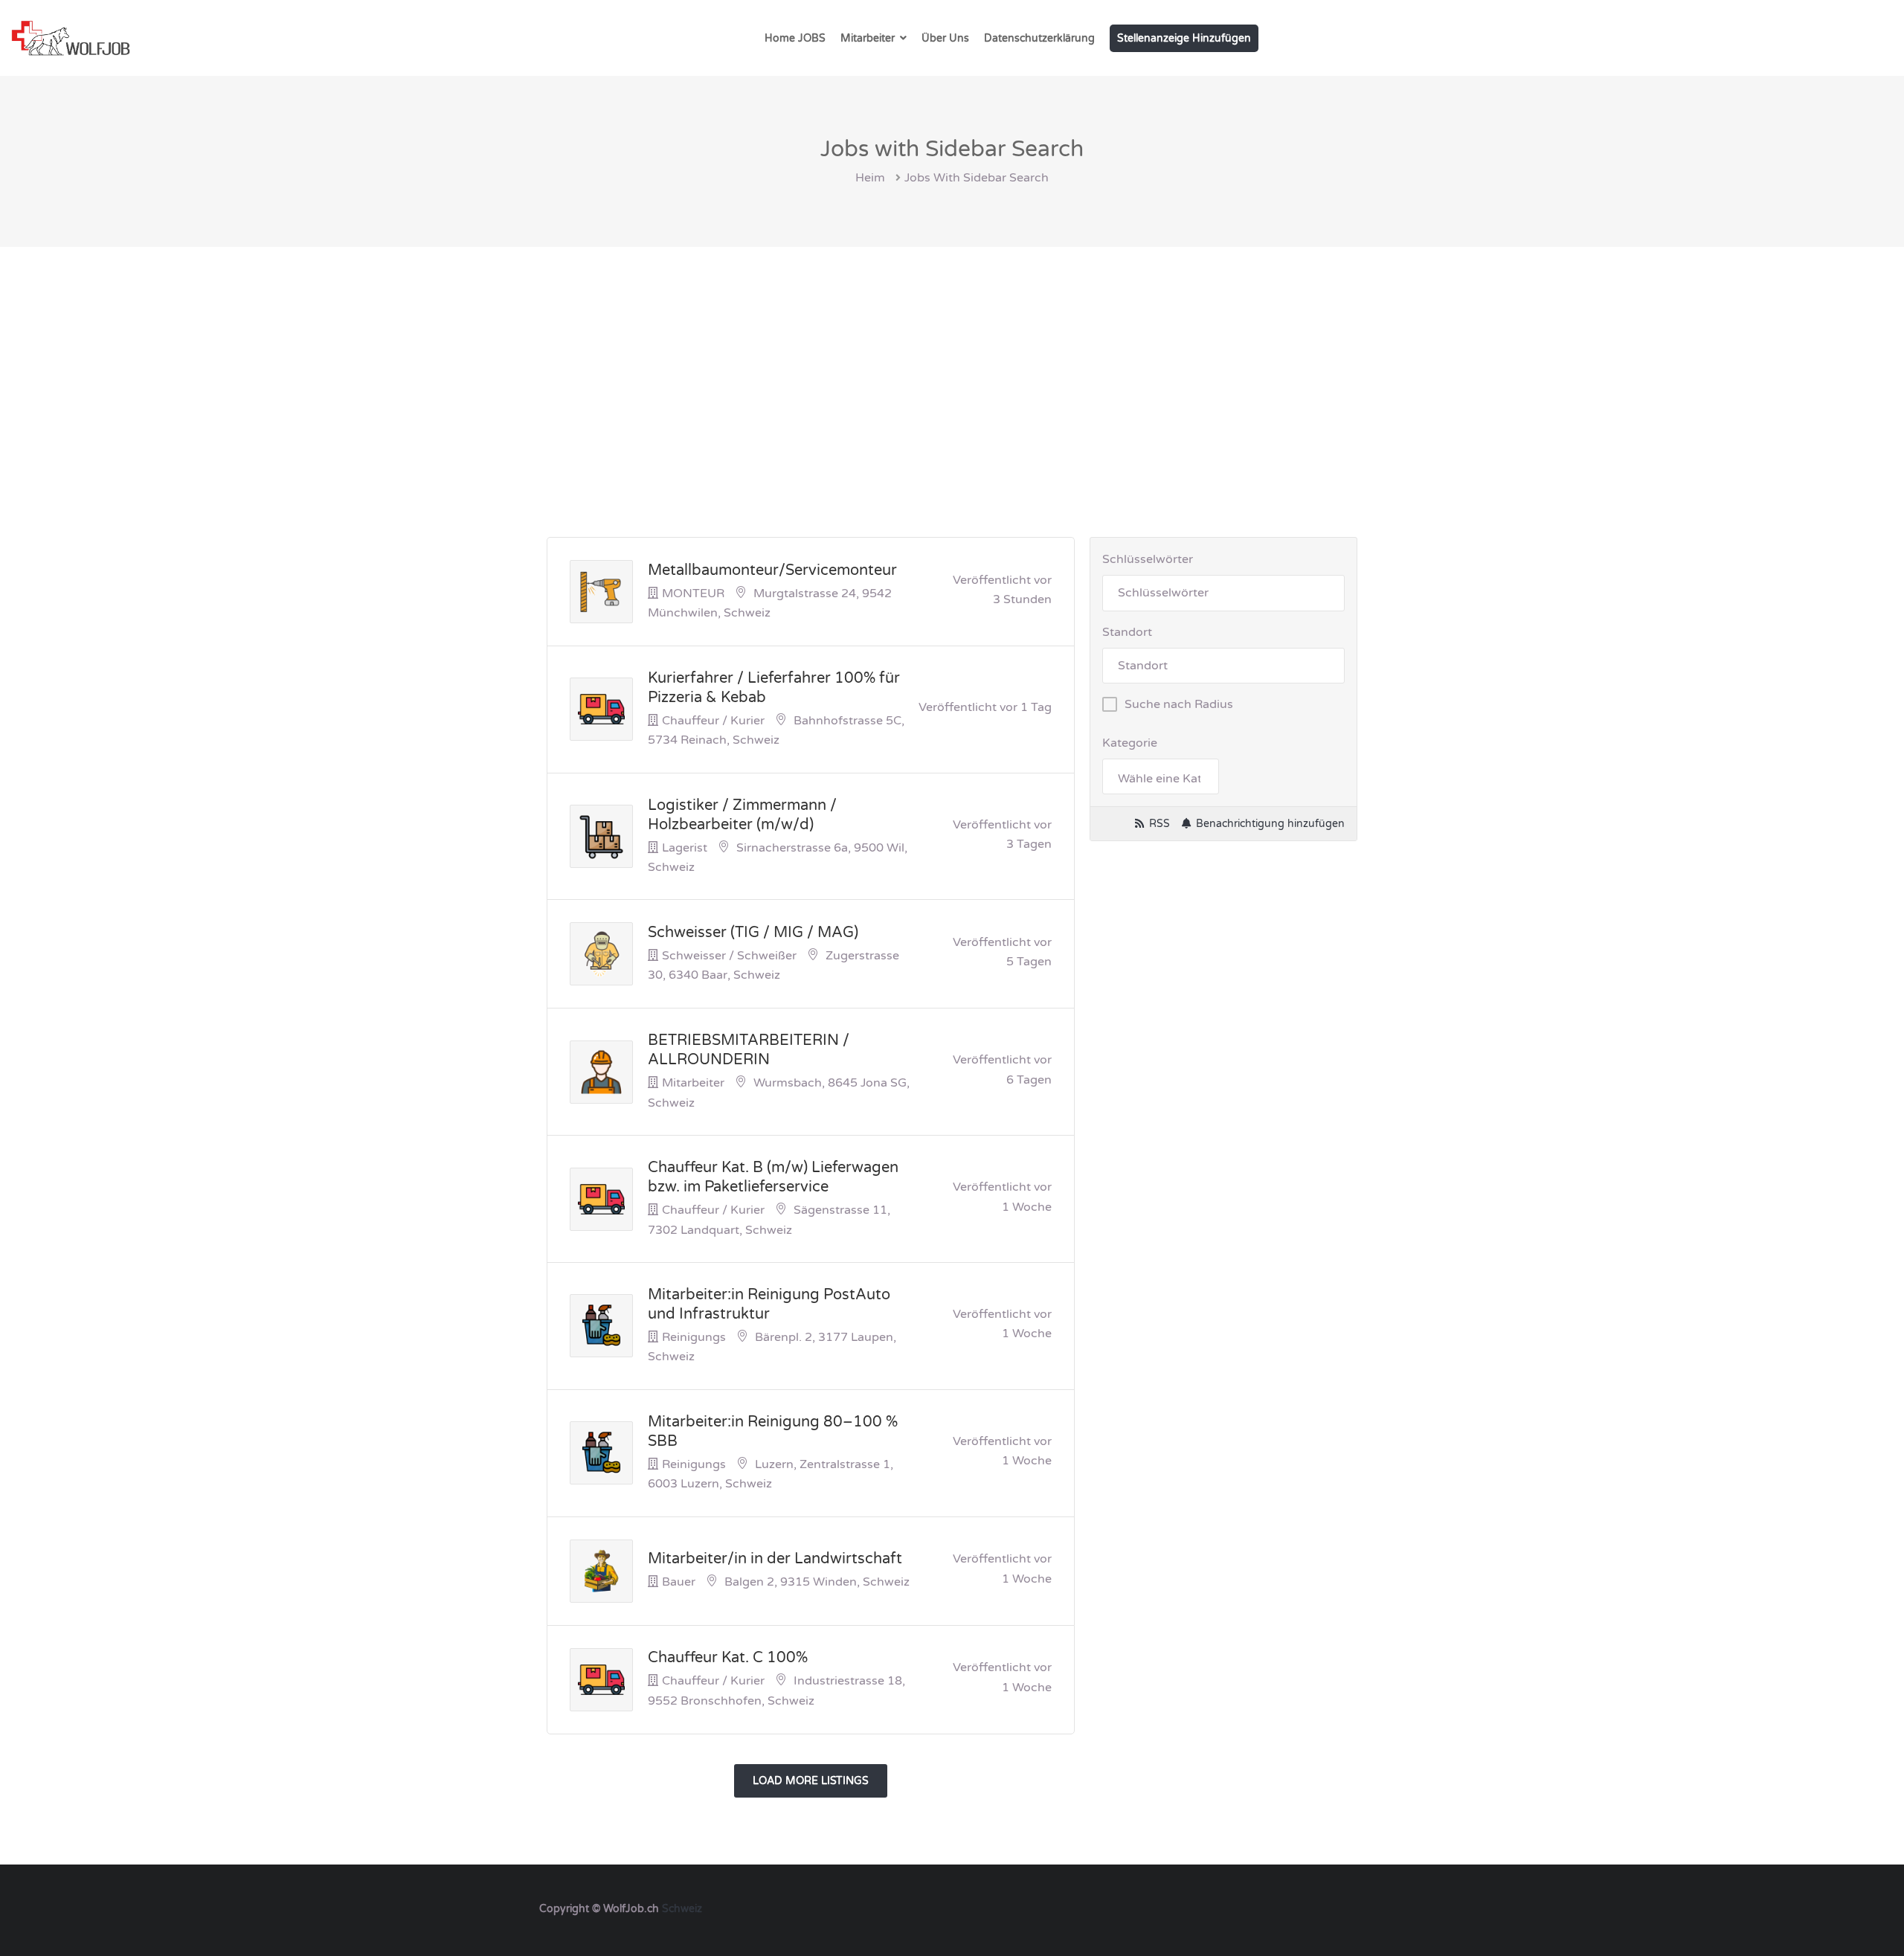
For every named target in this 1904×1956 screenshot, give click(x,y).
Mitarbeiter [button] (868, 38)
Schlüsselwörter (1148, 559)
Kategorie (1130, 743)
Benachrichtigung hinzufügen (1270, 824)
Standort (1127, 632)
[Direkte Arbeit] (71, 38)
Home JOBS (795, 38)
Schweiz (682, 1909)
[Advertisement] (952, 358)
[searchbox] (1160, 779)
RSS (1160, 824)
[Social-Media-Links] (1352, 1907)
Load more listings (811, 1781)
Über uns (945, 38)
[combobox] (1160, 776)
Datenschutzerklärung (1039, 38)
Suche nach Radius (1179, 704)
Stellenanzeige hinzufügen (1184, 38)
